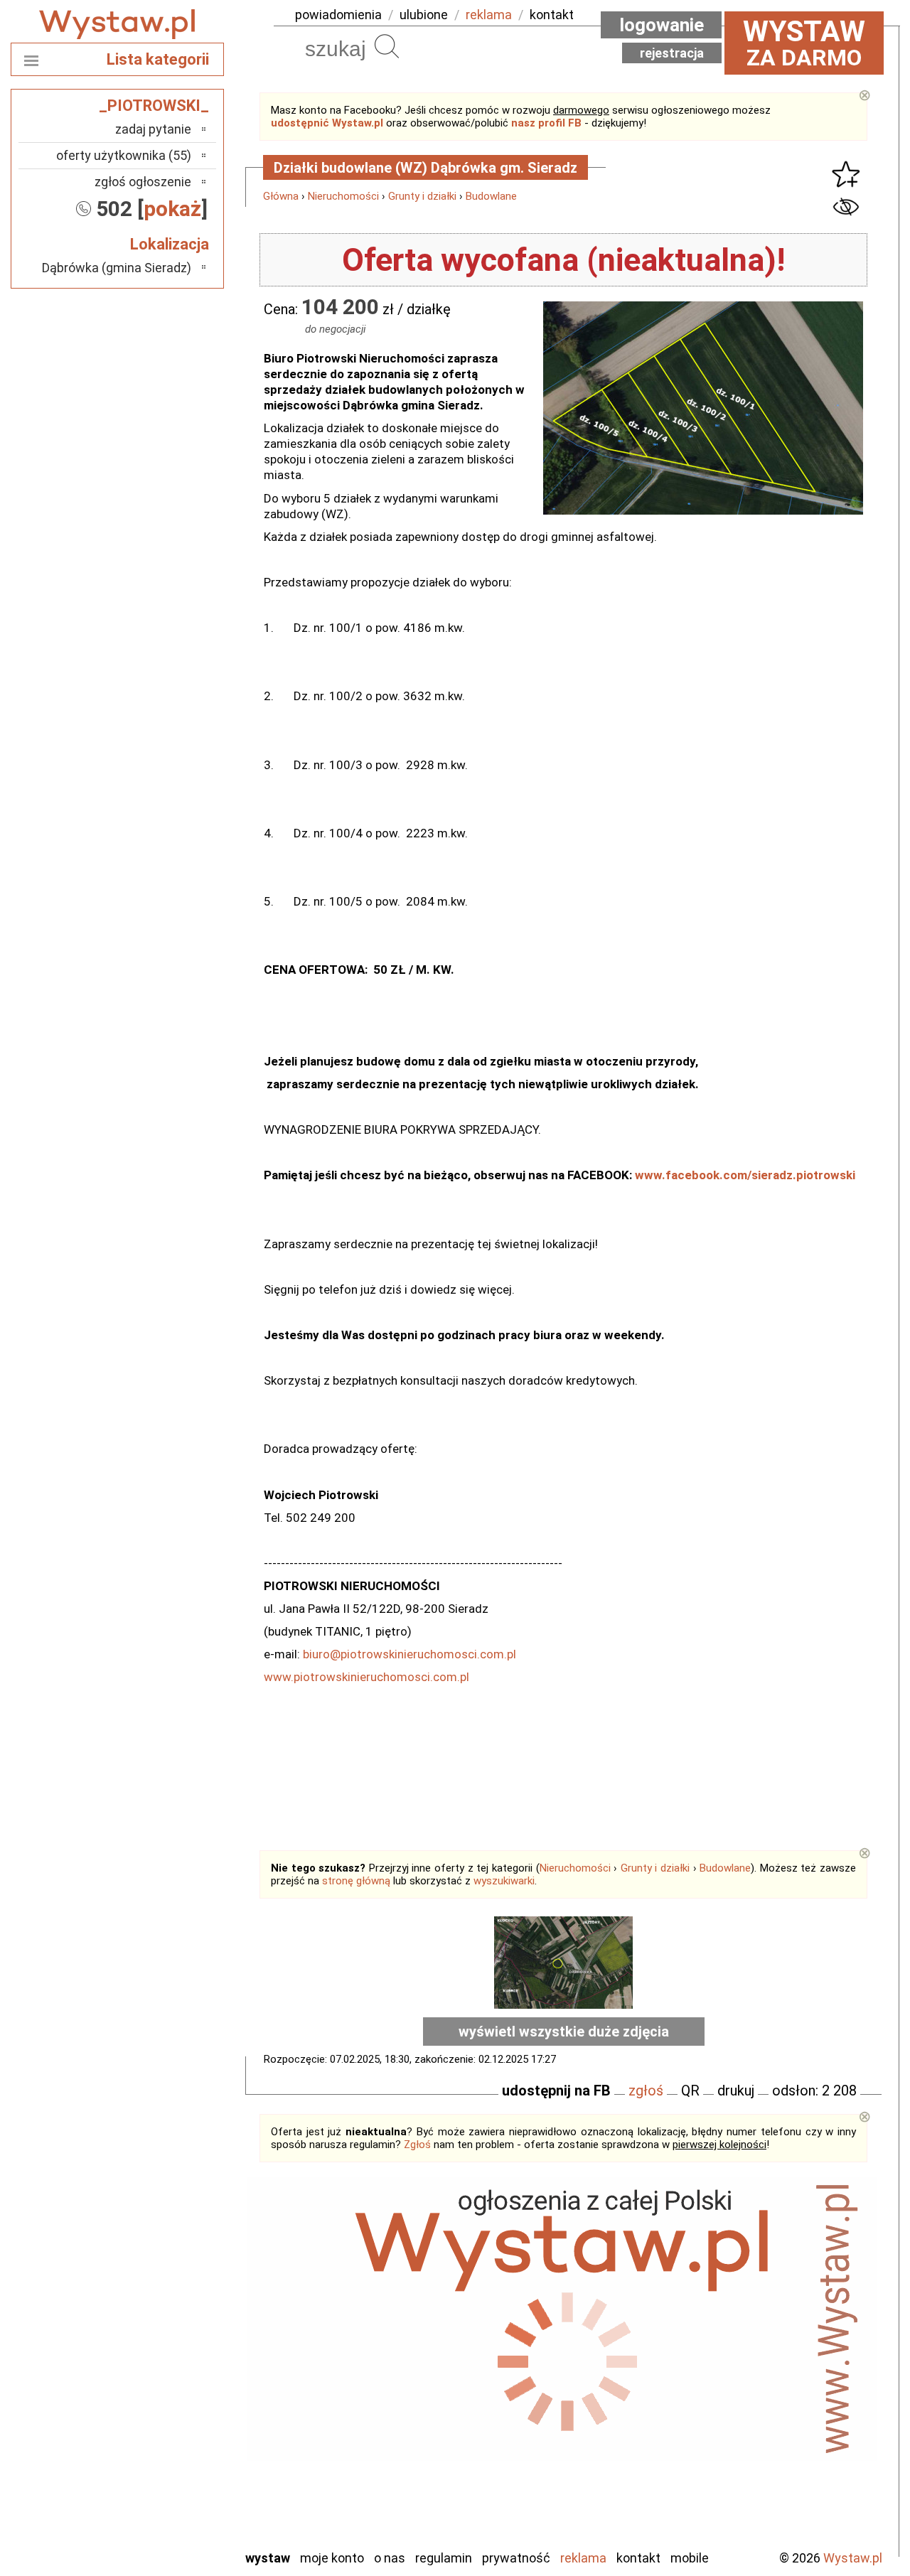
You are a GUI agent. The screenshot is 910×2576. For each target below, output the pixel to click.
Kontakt (638, 2558)
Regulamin (444, 2558)
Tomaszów (163, 2460)
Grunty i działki (422, 196)
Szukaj (387, 46)
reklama (489, 15)
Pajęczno (167, 2403)
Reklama (583, 2558)
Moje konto (332, 2558)
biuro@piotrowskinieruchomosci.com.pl (409, 1654)
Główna (281, 196)
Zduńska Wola (156, 2537)
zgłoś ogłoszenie (143, 182)
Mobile (690, 2558)
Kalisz (176, 2345)
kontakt (552, 15)
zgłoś (646, 2091)
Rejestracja (672, 53)
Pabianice (166, 2384)
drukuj (736, 2091)
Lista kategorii (158, 59)
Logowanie (662, 25)
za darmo (804, 43)
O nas (390, 2558)
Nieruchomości (343, 196)
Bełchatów (163, 2288)
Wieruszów (164, 2518)
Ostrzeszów (160, 2365)
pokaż (172, 209)
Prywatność (516, 2558)
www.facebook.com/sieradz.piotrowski (745, 1175)
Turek (176, 2480)
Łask (179, 2307)
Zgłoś (417, 2145)
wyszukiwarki (504, 1881)
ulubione (424, 15)
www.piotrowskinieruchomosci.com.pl (366, 1677)
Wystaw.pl (853, 2558)
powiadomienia (338, 15)
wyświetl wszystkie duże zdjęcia (564, 2032)
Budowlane (491, 196)
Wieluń (174, 2499)
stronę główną (356, 1881)
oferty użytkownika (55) (124, 155)
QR (690, 2091)
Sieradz (172, 2441)
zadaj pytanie (153, 129)
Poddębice (163, 2422)
